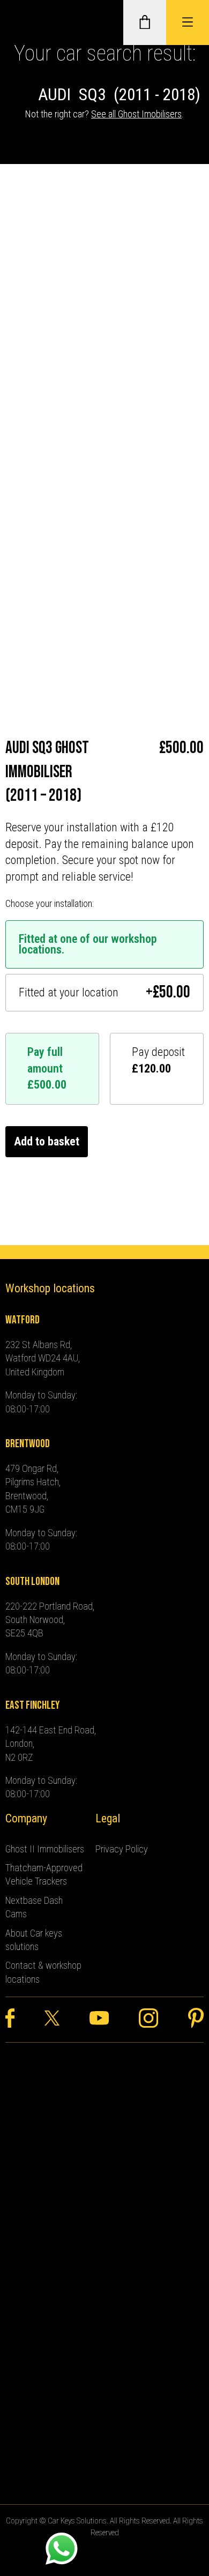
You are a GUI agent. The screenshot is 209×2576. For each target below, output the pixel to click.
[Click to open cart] (145, 23)
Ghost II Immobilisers (45, 1849)
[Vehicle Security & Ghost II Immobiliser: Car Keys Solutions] (24, 23)
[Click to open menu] (188, 23)
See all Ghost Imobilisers (136, 114)
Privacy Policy (122, 1849)
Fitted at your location (105, 993)
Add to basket (47, 1141)
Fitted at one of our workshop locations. (88, 944)
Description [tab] (32, 379)
